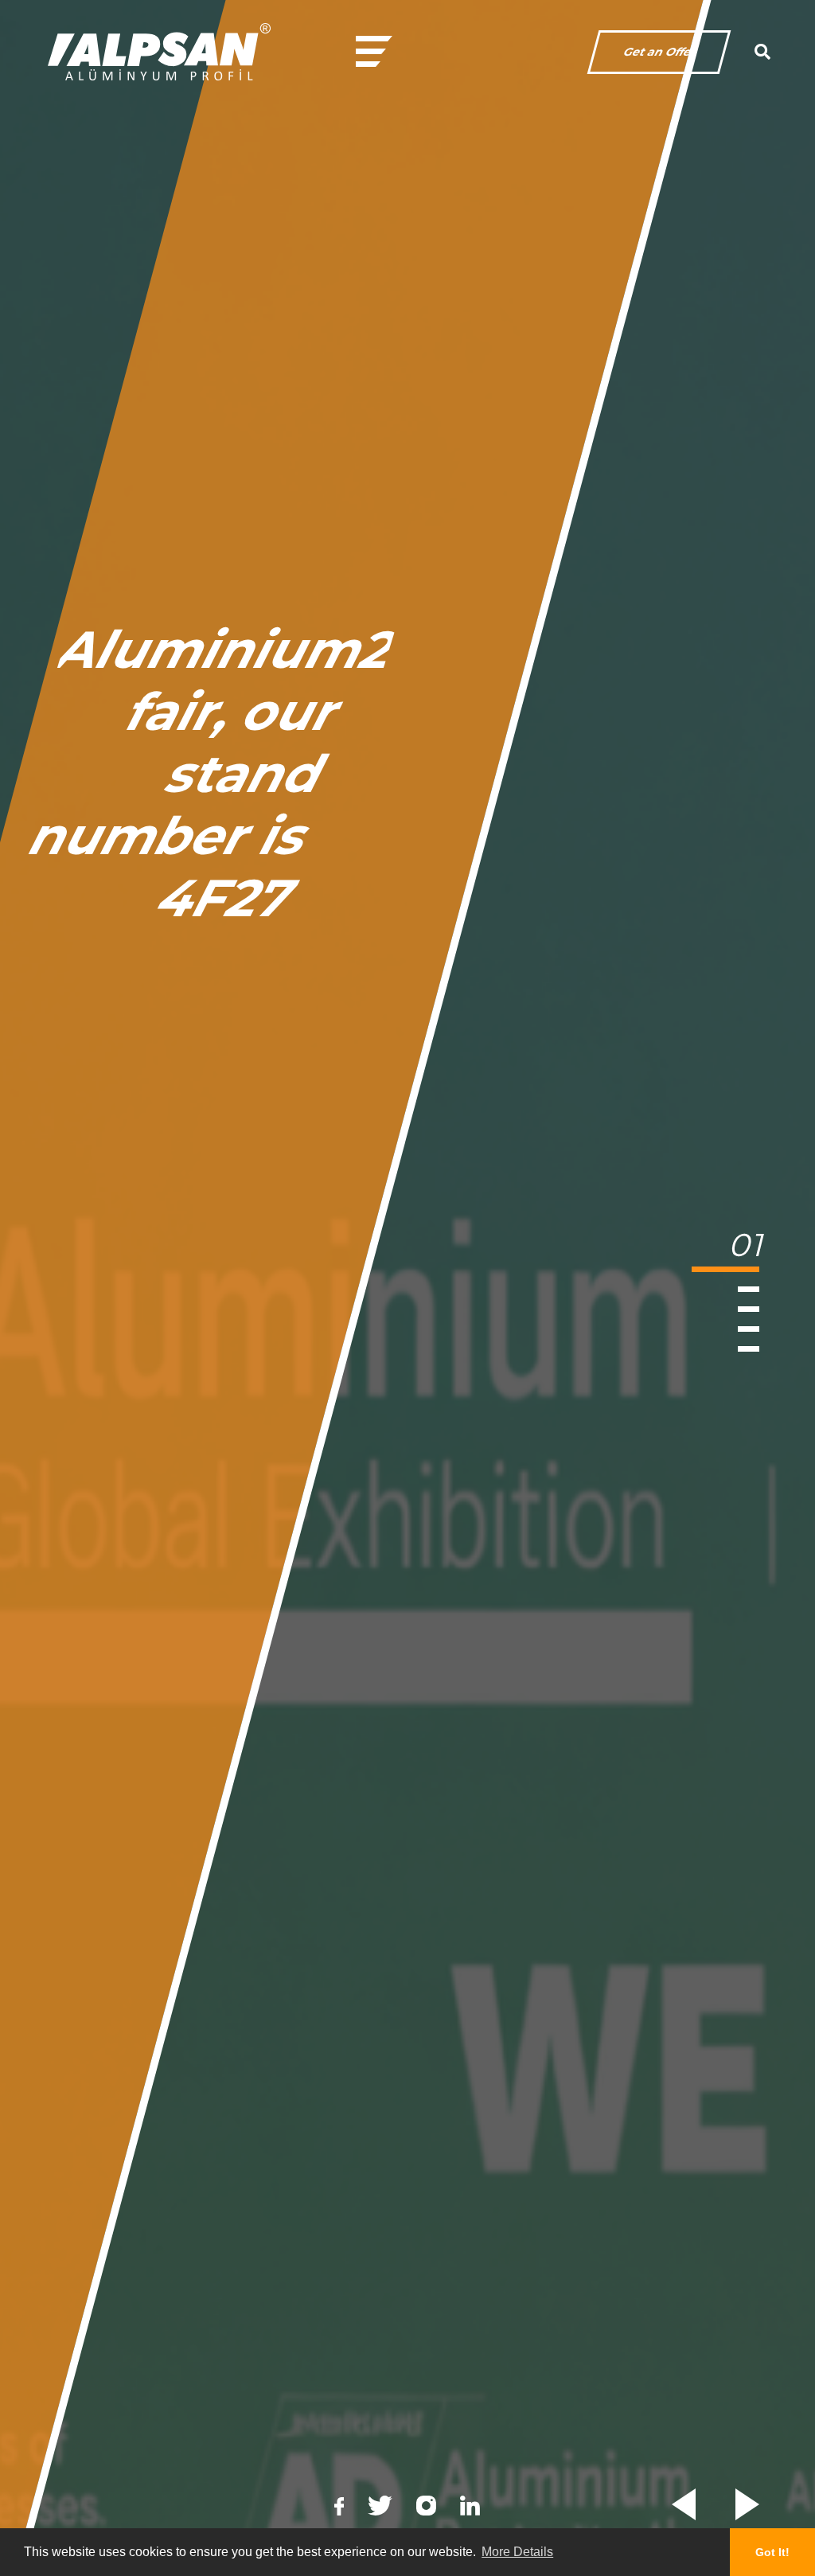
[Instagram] (426, 2506)
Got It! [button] (772, 2552)
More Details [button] (517, 2552)
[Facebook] (339, 2505)
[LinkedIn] (470, 2506)
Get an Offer (659, 52)
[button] (753, 1254)
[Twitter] (380, 2506)
